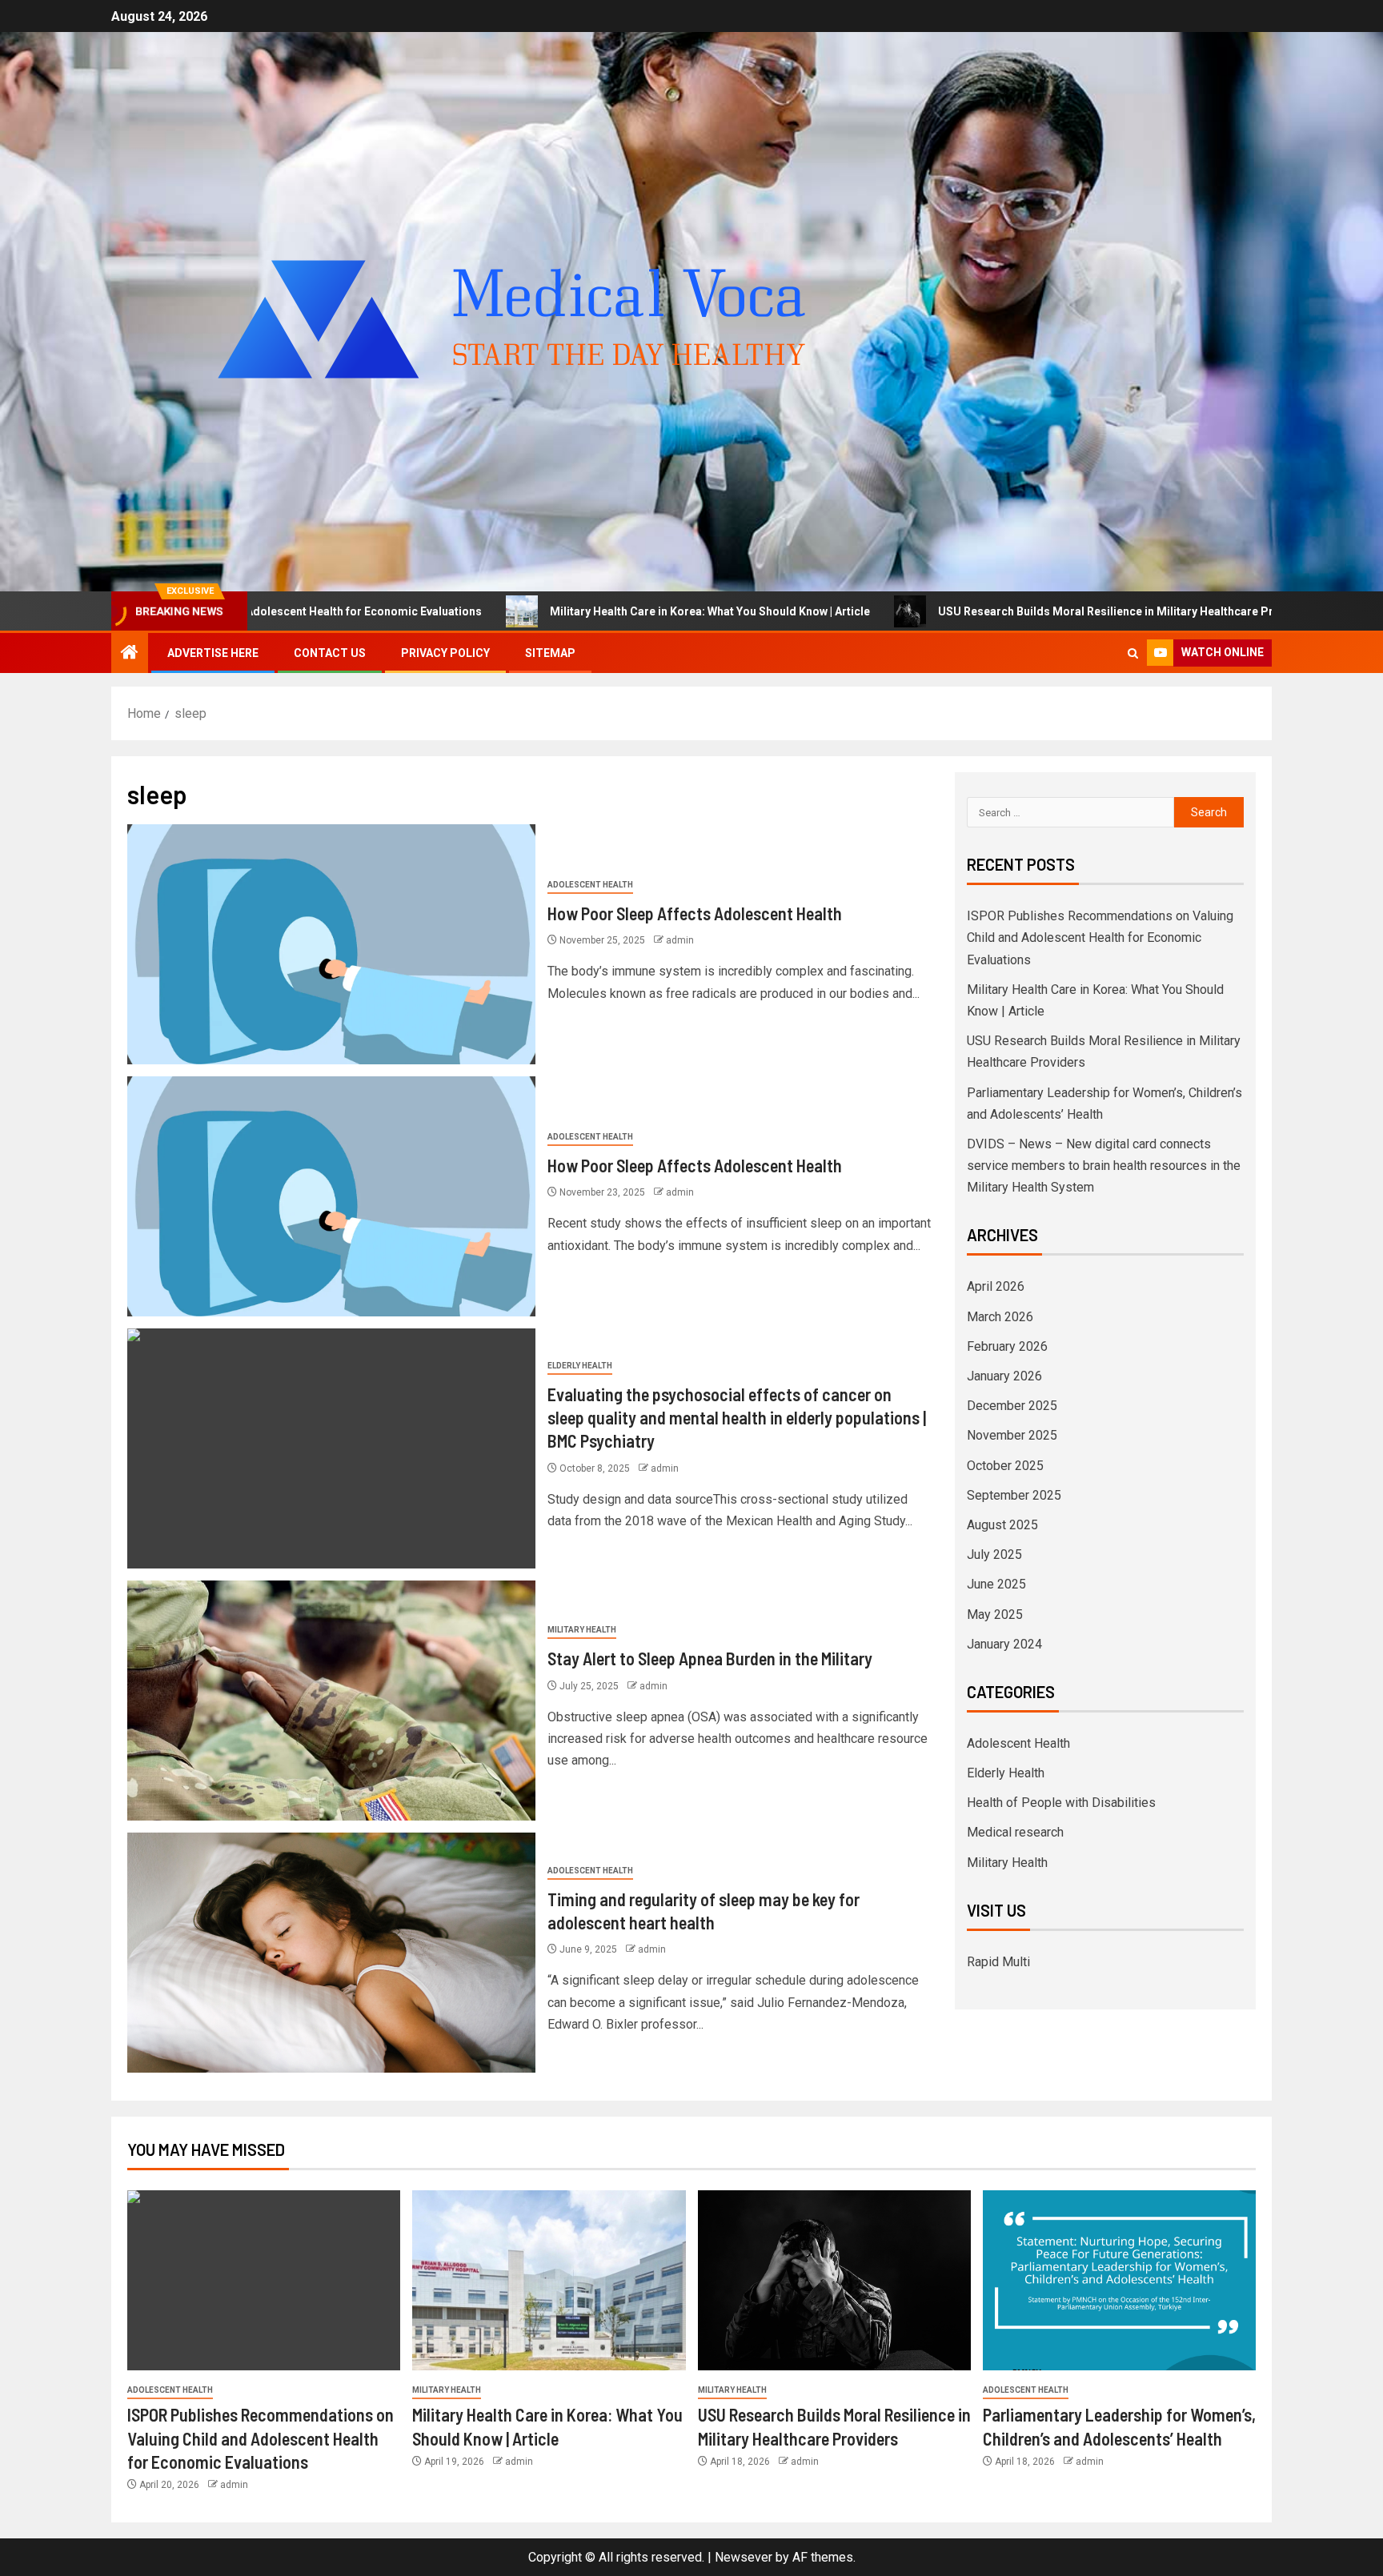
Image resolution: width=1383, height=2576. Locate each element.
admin (680, 940)
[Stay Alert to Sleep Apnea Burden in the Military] (331, 1701)
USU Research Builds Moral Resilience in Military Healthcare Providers (975, 611)
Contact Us (330, 653)
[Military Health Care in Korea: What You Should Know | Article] (549, 2280)
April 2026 (996, 1286)
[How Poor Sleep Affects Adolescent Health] (331, 944)
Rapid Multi (998, 1962)
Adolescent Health (590, 885)
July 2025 (994, 1554)
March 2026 (1000, 1317)
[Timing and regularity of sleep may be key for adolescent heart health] (331, 1953)
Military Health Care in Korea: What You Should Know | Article (559, 611)
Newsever (744, 2557)
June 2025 (996, 1584)
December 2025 (1012, 1406)
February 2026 (1007, 1346)
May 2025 (995, 1615)
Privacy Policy (445, 653)
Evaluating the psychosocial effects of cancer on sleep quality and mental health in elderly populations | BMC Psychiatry (737, 1418)
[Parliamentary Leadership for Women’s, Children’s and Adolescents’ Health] (1119, 2280)
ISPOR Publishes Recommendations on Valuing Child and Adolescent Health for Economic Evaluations (1100, 937)
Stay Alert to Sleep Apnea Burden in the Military (710, 1658)
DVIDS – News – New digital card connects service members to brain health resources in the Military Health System (1104, 1166)
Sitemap (550, 653)
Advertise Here (213, 653)
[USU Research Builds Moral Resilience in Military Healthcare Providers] (834, 2280)
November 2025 (1012, 1435)
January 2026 (1004, 1376)
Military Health (582, 1630)
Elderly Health (580, 1366)
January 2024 (1004, 1644)
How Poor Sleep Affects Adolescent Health (695, 913)
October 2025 (1005, 1466)
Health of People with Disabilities (1061, 1803)
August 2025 (1002, 1525)
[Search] (1133, 653)
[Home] (130, 654)
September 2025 (1014, 1495)
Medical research (1015, 1832)
